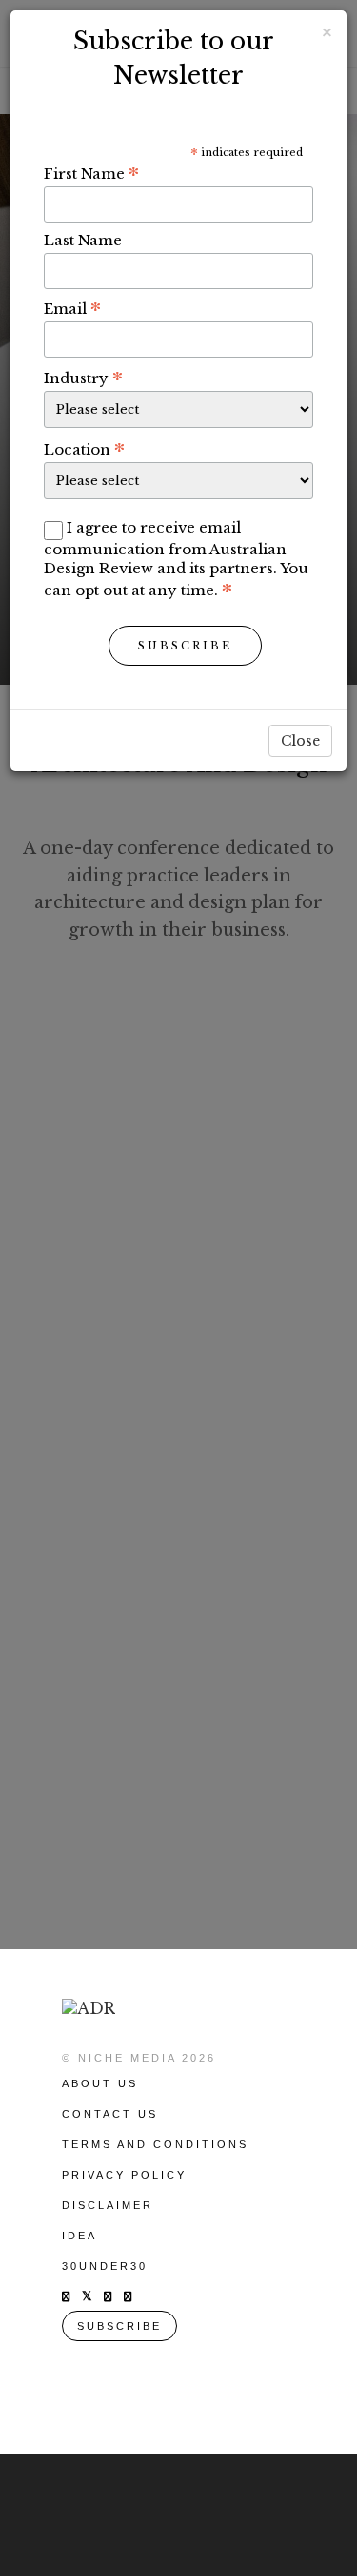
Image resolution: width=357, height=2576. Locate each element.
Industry (83, 378)
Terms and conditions (155, 2144)
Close (300, 741)
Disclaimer (108, 2205)
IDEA (79, 2236)
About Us (100, 2083)
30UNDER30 (105, 2266)
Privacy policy (124, 2175)
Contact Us (110, 2114)
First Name (91, 173)
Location (84, 449)
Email (72, 308)
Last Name (83, 240)
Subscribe (185, 646)
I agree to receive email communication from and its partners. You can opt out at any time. (176, 559)
